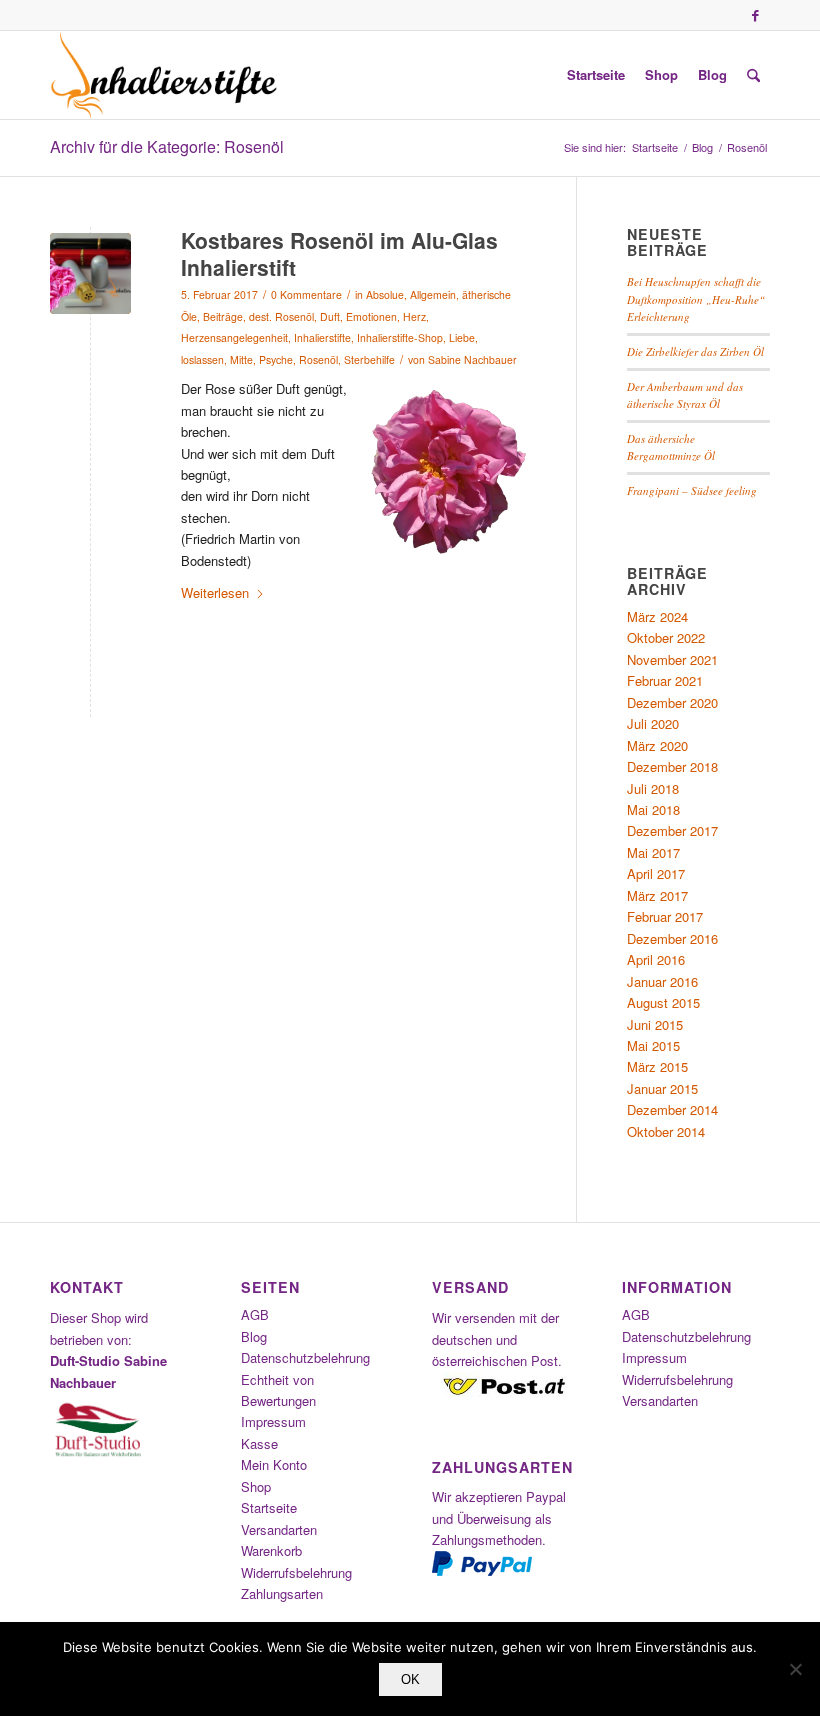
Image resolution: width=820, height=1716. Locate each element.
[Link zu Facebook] (755, 15)
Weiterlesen (215, 592)
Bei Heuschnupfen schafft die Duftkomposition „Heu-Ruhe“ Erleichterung (696, 299)
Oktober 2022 (666, 637)
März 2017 (657, 895)
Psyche (276, 359)
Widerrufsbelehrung (296, 1572)
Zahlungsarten (282, 1593)
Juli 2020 (653, 723)
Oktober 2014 (666, 1131)
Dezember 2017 (672, 830)
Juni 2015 (655, 1024)
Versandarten (279, 1529)
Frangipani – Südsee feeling (692, 490)
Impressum (273, 1421)
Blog (254, 1336)
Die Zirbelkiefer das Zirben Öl (695, 351)
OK (410, 1679)
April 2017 (656, 873)
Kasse (259, 1443)
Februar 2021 (665, 680)
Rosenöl (318, 359)
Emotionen (371, 316)
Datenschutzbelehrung (305, 1357)
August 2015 (663, 1002)
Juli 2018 (653, 788)
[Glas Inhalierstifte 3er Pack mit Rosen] (90, 273)
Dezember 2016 (672, 938)
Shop (256, 1486)
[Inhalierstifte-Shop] (164, 75)
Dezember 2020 (672, 702)
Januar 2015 (662, 1088)
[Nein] (795, 1669)
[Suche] (753, 75)
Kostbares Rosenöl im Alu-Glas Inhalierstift (339, 253)
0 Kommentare (306, 294)
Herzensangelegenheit (234, 337)
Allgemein (433, 294)
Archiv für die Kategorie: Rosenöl (167, 146)
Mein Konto (274, 1464)
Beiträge (223, 316)
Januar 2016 (662, 981)
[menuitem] (596, 75)
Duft (330, 316)
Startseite (269, 1507)
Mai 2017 (653, 852)
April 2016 (656, 959)
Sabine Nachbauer (472, 359)
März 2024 (657, 616)
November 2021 (672, 659)
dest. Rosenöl (281, 316)
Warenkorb (271, 1550)
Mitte (241, 359)
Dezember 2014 (672, 1109)
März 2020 (657, 745)
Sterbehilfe (369, 359)
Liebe (462, 337)
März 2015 (657, 1066)
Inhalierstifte (322, 337)
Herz (414, 316)
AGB (255, 1314)
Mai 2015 (653, 1045)
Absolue (385, 294)
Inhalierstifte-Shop (400, 337)
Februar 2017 (665, 916)
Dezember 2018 (672, 766)
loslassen (202, 359)
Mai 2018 (653, 809)
